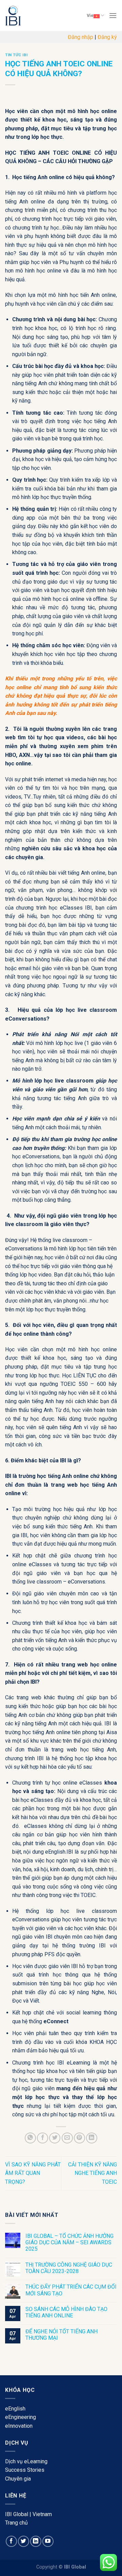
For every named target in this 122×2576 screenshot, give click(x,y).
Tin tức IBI (16, 55)
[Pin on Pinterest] (79, 2138)
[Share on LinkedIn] (92, 2138)
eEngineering (21, 2417)
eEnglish (15, 2409)
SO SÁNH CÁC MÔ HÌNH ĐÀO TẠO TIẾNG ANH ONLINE (66, 2312)
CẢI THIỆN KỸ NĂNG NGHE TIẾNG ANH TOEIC (93, 2173)
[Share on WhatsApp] (30, 2138)
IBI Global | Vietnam (28, 2514)
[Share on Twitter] (55, 2138)
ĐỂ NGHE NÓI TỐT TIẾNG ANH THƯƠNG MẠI (62, 2335)
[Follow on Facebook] (11, 2541)
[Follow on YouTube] (48, 2541)
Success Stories (25, 2470)
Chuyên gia (18, 2479)
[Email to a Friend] (67, 2138)
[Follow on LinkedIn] (36, 2541)
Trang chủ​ (16, 2523)
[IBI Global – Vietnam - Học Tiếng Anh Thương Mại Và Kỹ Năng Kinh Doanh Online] (29, 16)
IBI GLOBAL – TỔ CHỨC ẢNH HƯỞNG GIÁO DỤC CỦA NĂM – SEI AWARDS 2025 (69, 2242)
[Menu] (113, 15)
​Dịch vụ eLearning (26, 2461)
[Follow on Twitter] (24, 2541)
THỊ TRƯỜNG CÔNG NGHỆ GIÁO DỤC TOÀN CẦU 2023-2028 (69, 2268)
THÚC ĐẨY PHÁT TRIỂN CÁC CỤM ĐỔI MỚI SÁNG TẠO (71, 2290)
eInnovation (19, 2426)
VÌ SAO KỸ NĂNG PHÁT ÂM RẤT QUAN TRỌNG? (33, 2173)
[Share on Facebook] (43, 2138)
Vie (90, 15)
